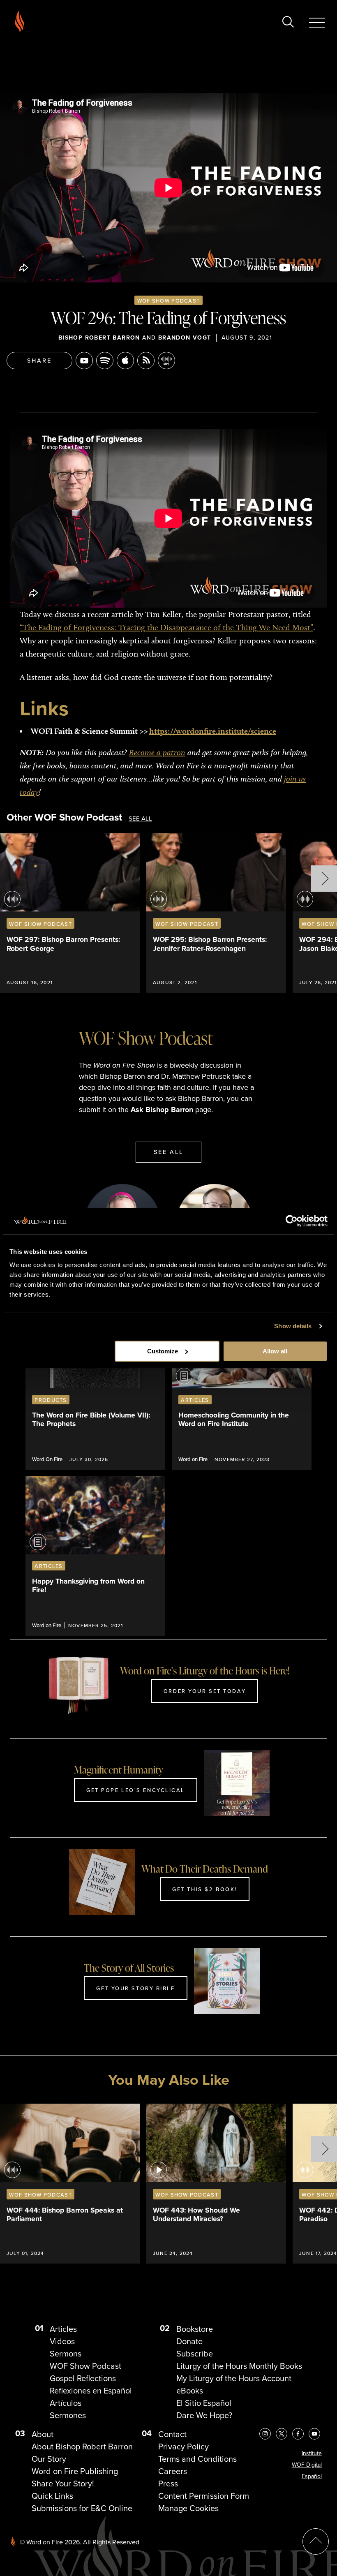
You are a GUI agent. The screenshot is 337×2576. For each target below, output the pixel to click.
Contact (172, 2434)
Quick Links (52, 2496)
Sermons (66, 2354)
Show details (293, 1326)
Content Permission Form (204, 2496)
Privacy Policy (184, 2447)
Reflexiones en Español (91, 2391)
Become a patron (157, 752)
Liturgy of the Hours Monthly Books (239, 2366)
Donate (189, 2341)
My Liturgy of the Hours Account (234, 2378)
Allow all (275, 1351)
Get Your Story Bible (135, 1988)
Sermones (68, 2415)
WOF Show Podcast (168, 301)
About (43, 2434)
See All (140, 819)
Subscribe (195, 2354)
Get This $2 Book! (205, 1889)
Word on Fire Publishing (75, 2471)
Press (168, 2484)
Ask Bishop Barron (162, 1110)
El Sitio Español (204, 2403)
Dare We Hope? (204, 2415)
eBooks (190, 2391)
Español (312, 2476)
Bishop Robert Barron (99, 338)
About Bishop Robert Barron (82, 2447)
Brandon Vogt (185, 338)
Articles (63, 2329)
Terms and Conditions (197, 2459)
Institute (312, 2453)
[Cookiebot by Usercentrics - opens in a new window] (292, 1221)
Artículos (66, 2403)
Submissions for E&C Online (82, 2508)
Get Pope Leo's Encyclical (136, 1790)
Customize (163, 1351)
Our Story (49, 2459)
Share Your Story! (63, 2484)
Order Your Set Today (205, 1691)
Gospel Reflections (83, 2378)
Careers (173, 2471)
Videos (62, 2341)
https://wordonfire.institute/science (213, 731)
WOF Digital (307, 2465)
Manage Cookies (188, 2508)
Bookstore (195, 2329)
